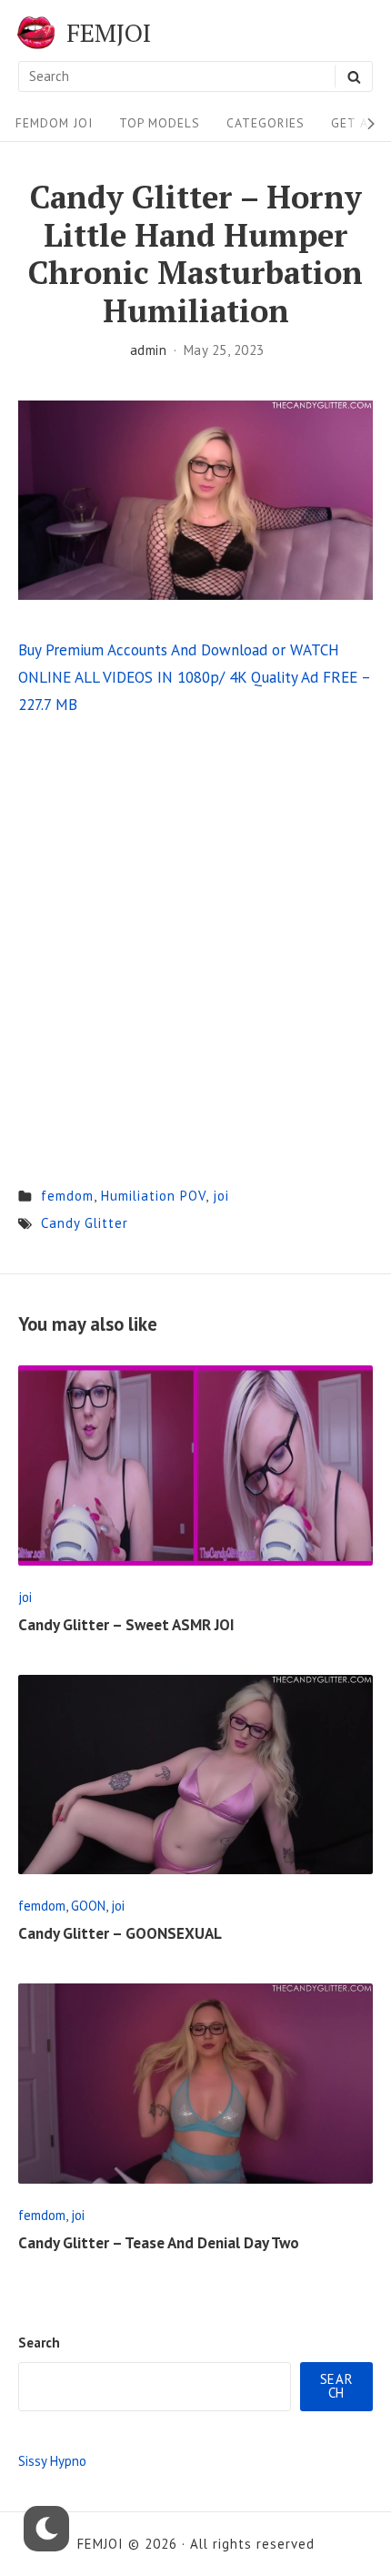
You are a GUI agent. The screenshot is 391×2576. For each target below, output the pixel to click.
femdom (67, 1196)
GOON (88, 1906)
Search (39, 2343)
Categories (266, 123)
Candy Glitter (85, 1223)
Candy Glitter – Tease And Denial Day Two (159, 2243)
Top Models (160, 123)
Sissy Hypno (52, 2461)
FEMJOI (109, 33)
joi (221, 1196)
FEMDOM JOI (54, 123)
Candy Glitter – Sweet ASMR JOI (126, 1625)
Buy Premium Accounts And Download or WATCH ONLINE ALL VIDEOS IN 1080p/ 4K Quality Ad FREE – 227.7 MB (194, 677)
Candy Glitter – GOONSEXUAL (120, 1933)
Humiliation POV (153, 1196)
